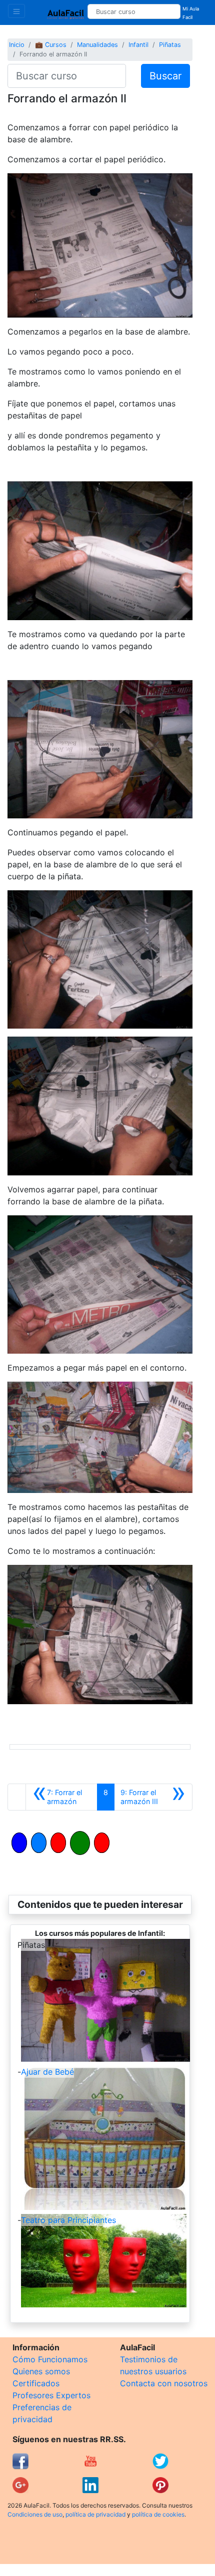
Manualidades (97, 45)
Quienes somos (41, 2371)
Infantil (138, 45)
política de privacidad (95, 2514)
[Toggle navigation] (16, 11)
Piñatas (170, 45)
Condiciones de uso (35, 2514)
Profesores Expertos (51, 2395)
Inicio (17, 45)
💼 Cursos (51, 45)
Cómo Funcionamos (50, 2359)
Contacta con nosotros (164, 2383)
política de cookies (158, 2514)
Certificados (36, 2383)
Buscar (165, 76)
